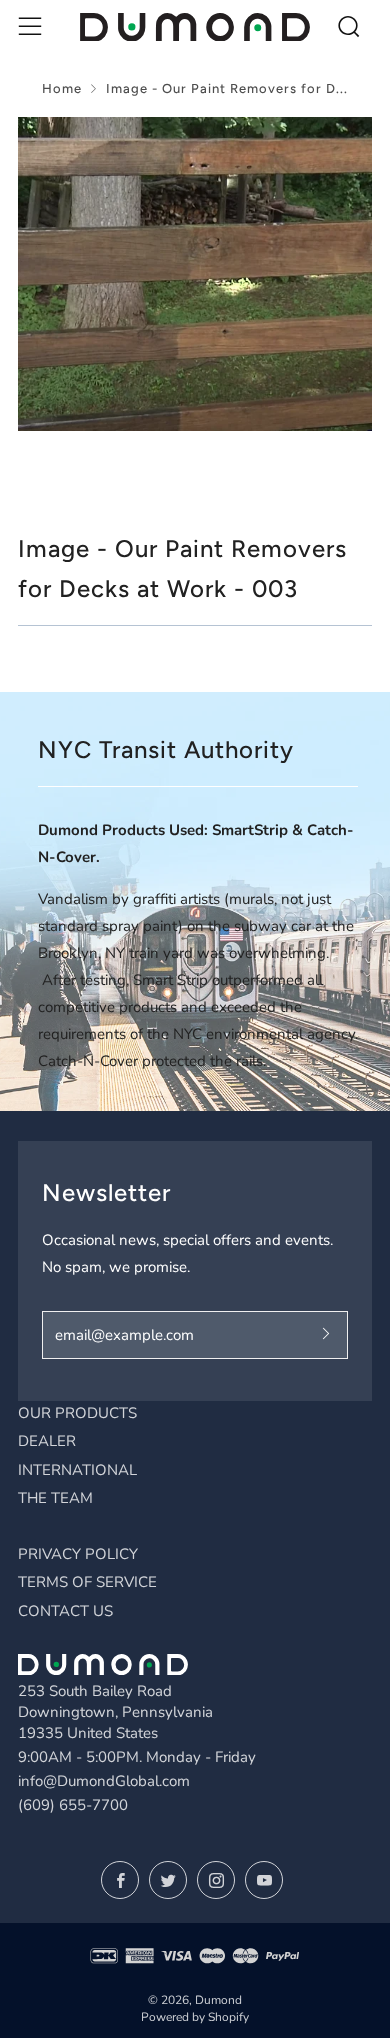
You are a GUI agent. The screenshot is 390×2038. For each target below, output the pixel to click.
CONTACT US (65, 1611)
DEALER (47, 1441)
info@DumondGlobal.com (104, 1781)
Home (62, 88)
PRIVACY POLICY (78, 1554)
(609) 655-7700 (73, 1805)
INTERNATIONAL (77, 1470)
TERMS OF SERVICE (87, 1582)
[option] (195, 274)
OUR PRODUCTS (77, 1413)
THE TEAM (55, 1498)
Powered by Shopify (195, 2017)
